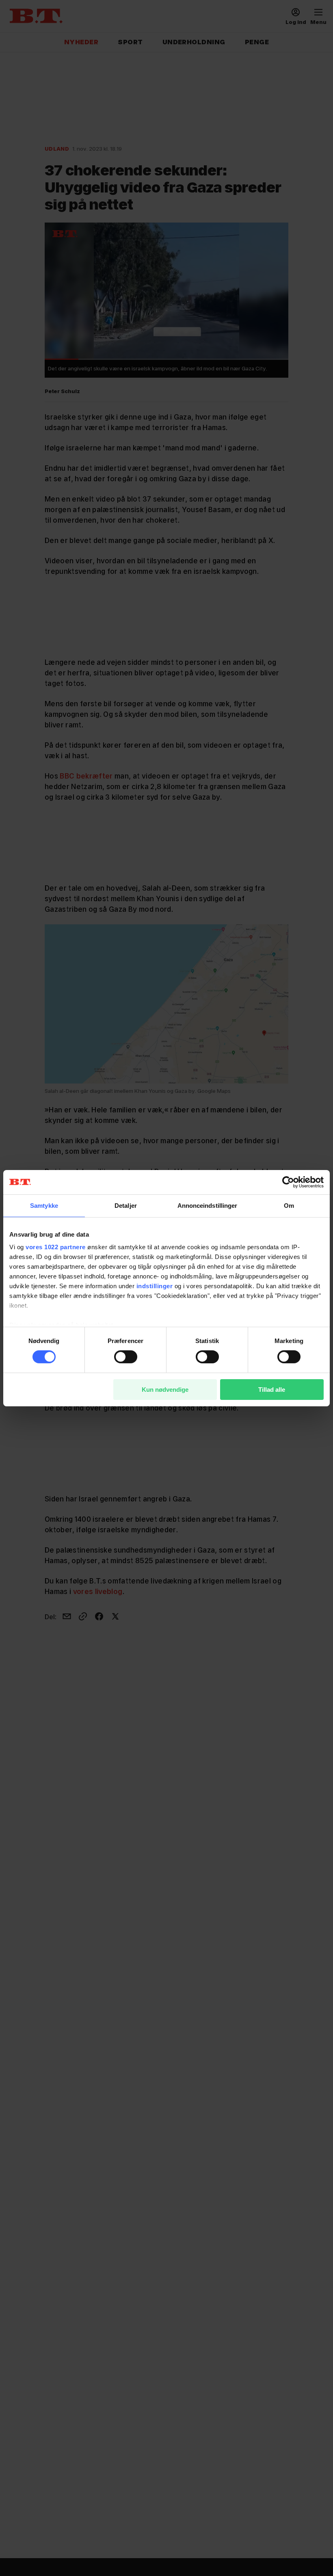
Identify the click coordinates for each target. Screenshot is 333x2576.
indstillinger (155, 1286)
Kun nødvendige (165, 1390)
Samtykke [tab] (44, 1205)
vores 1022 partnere (56, 1247)
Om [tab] (289, 1205)
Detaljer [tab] (126, 1205)
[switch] (126, 1357)
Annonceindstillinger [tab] (208, 1205)
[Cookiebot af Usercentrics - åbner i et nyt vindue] (288, 1182)
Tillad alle (272, 1390)
